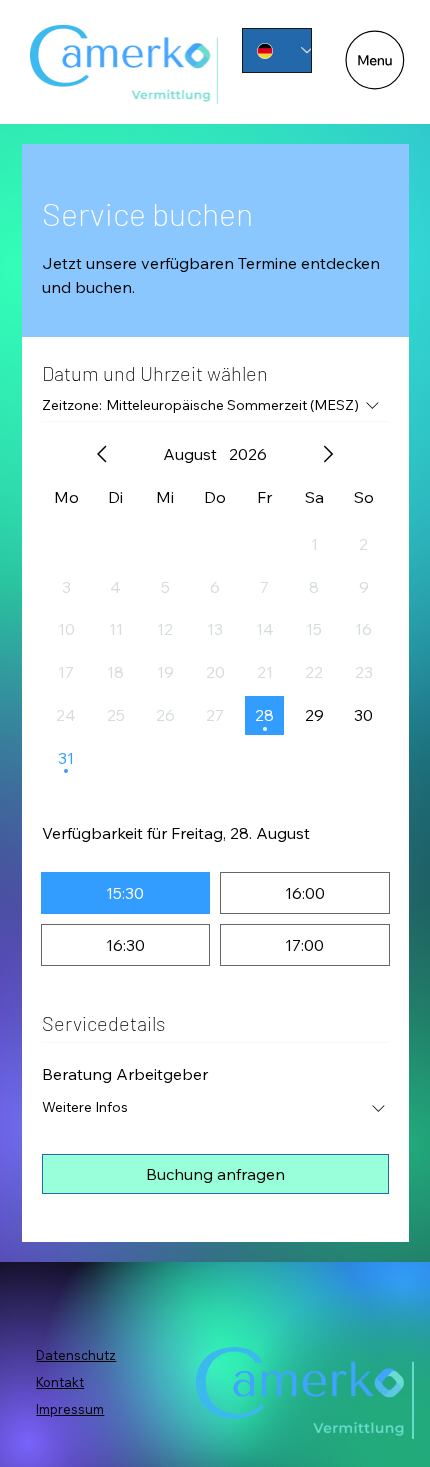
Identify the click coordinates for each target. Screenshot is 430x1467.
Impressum (70, 1409)
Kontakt (60, 1382)
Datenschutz (76, 1355)
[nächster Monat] (328, 454)
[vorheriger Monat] (102, 454)
